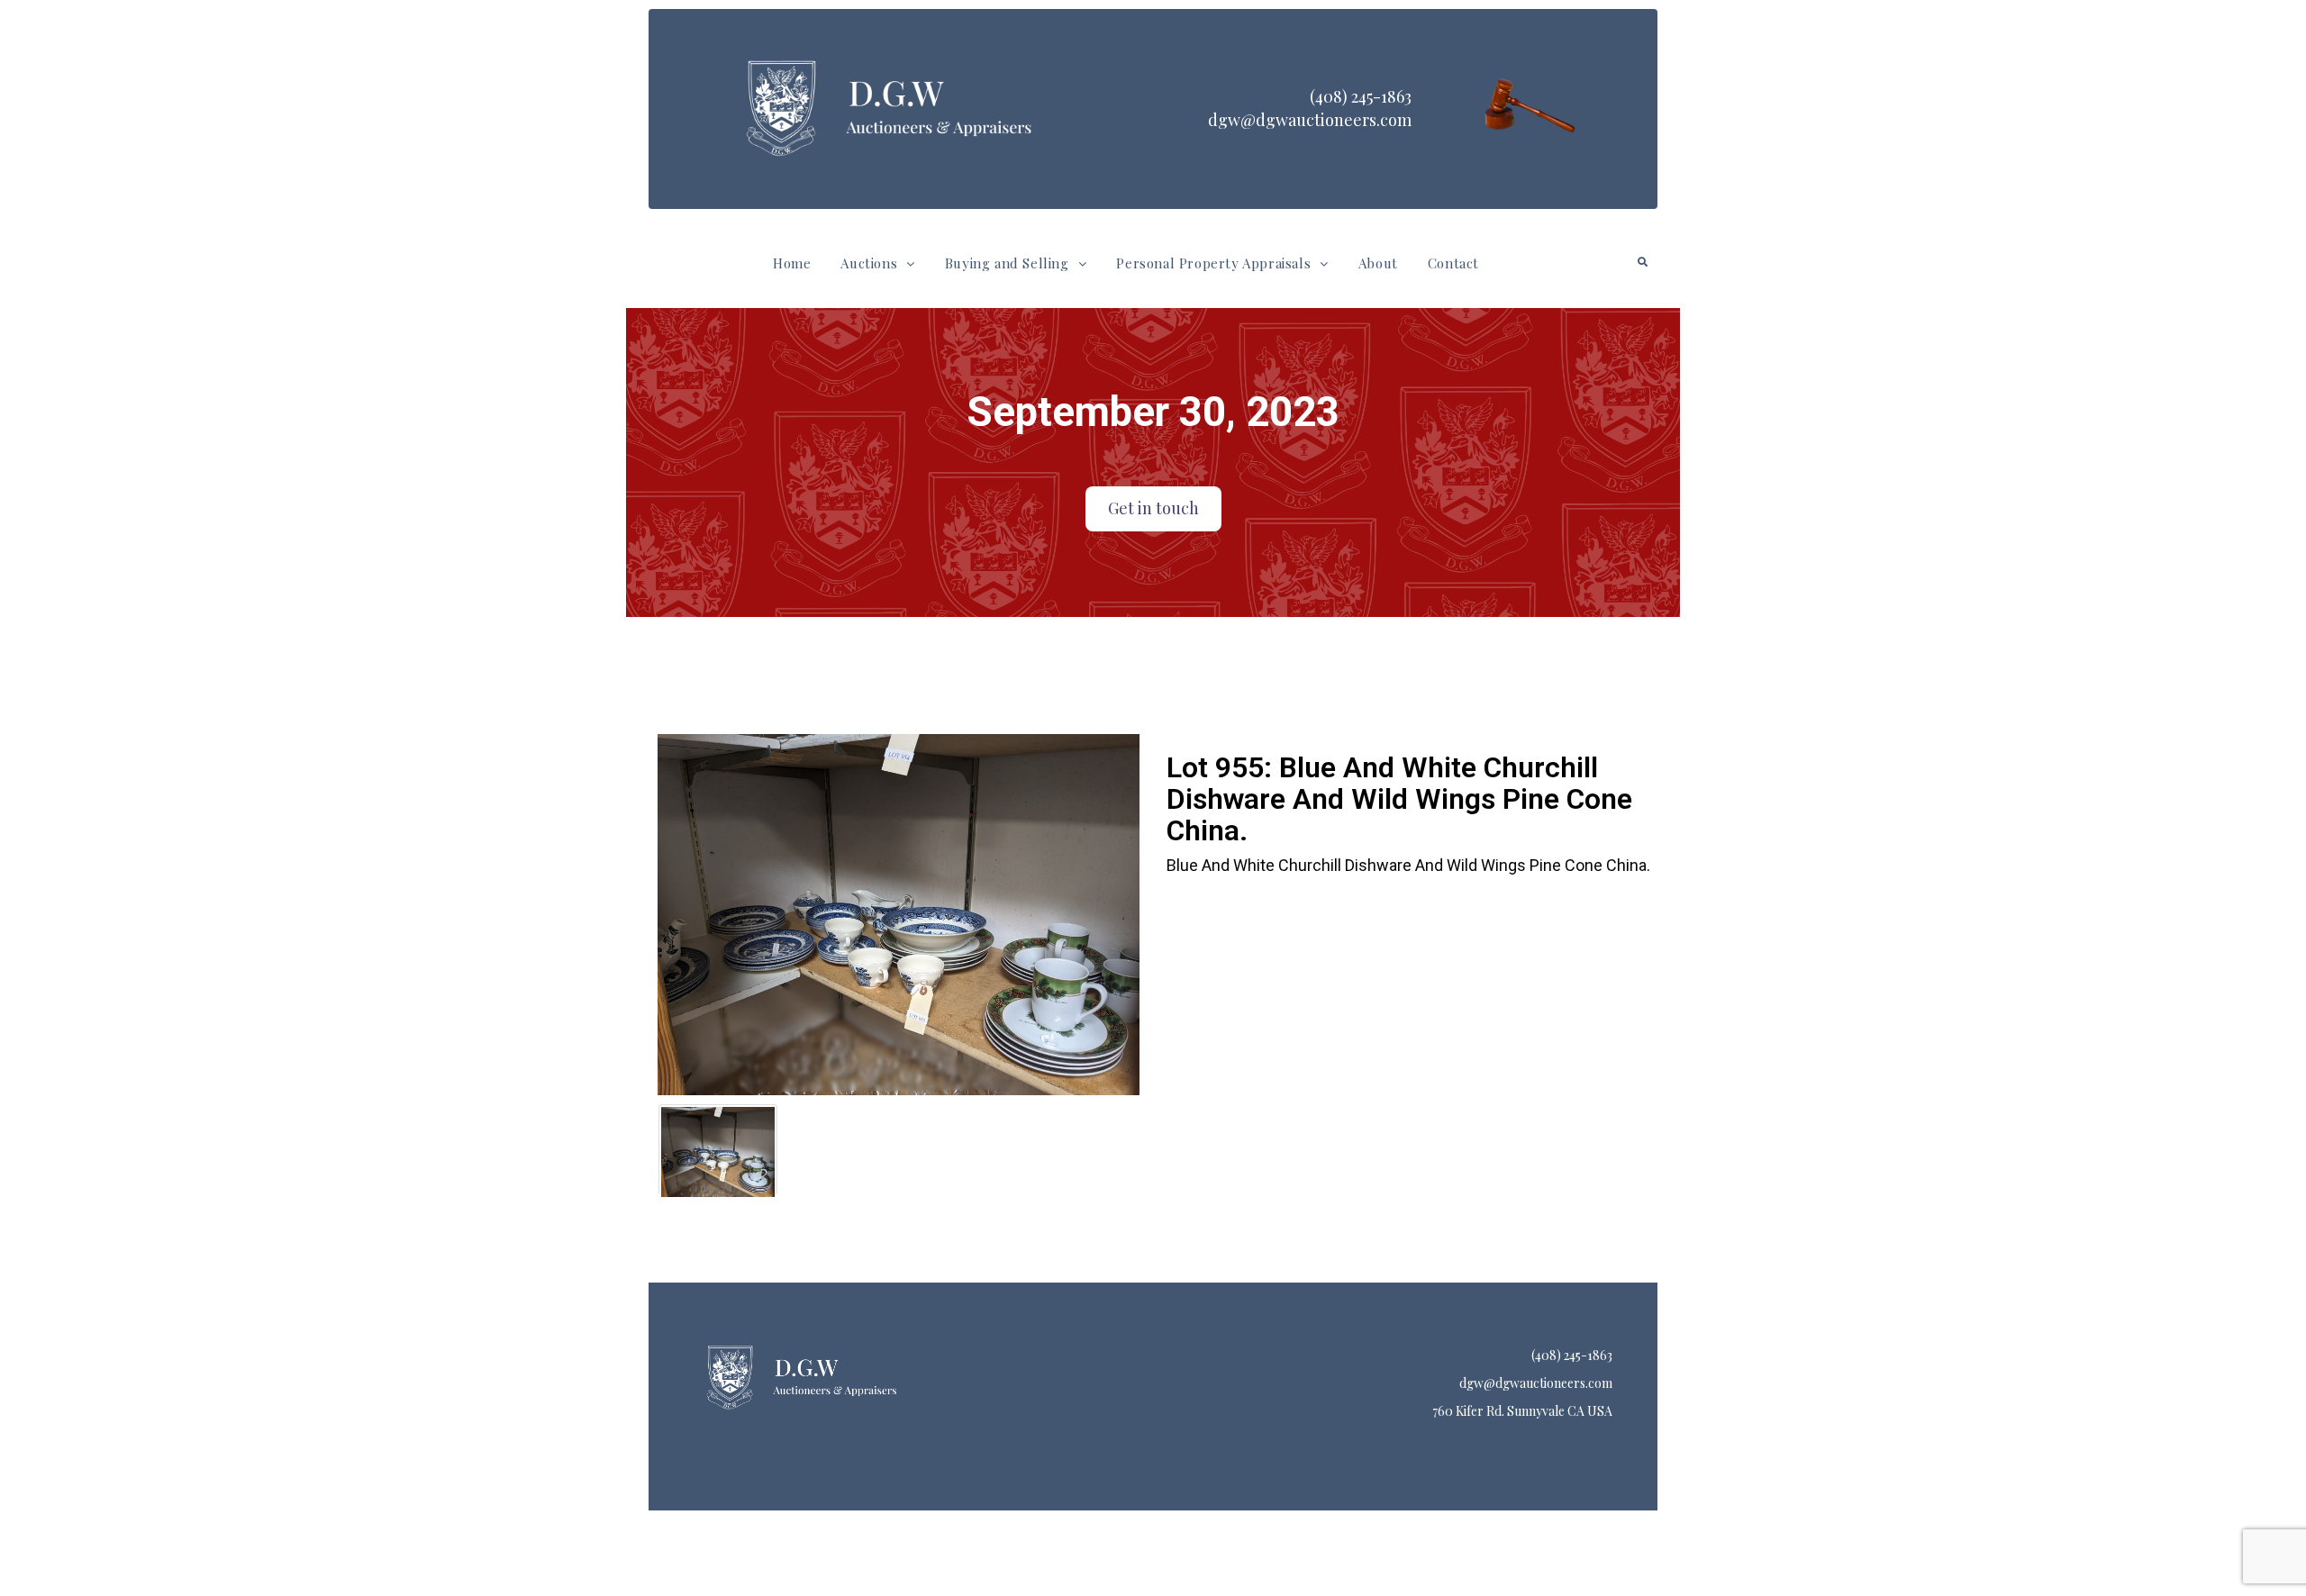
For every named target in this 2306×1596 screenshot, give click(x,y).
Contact (1453, 263)
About (1378, 263)
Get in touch (1153, 508)
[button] (877, 263)
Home (792, 263)
